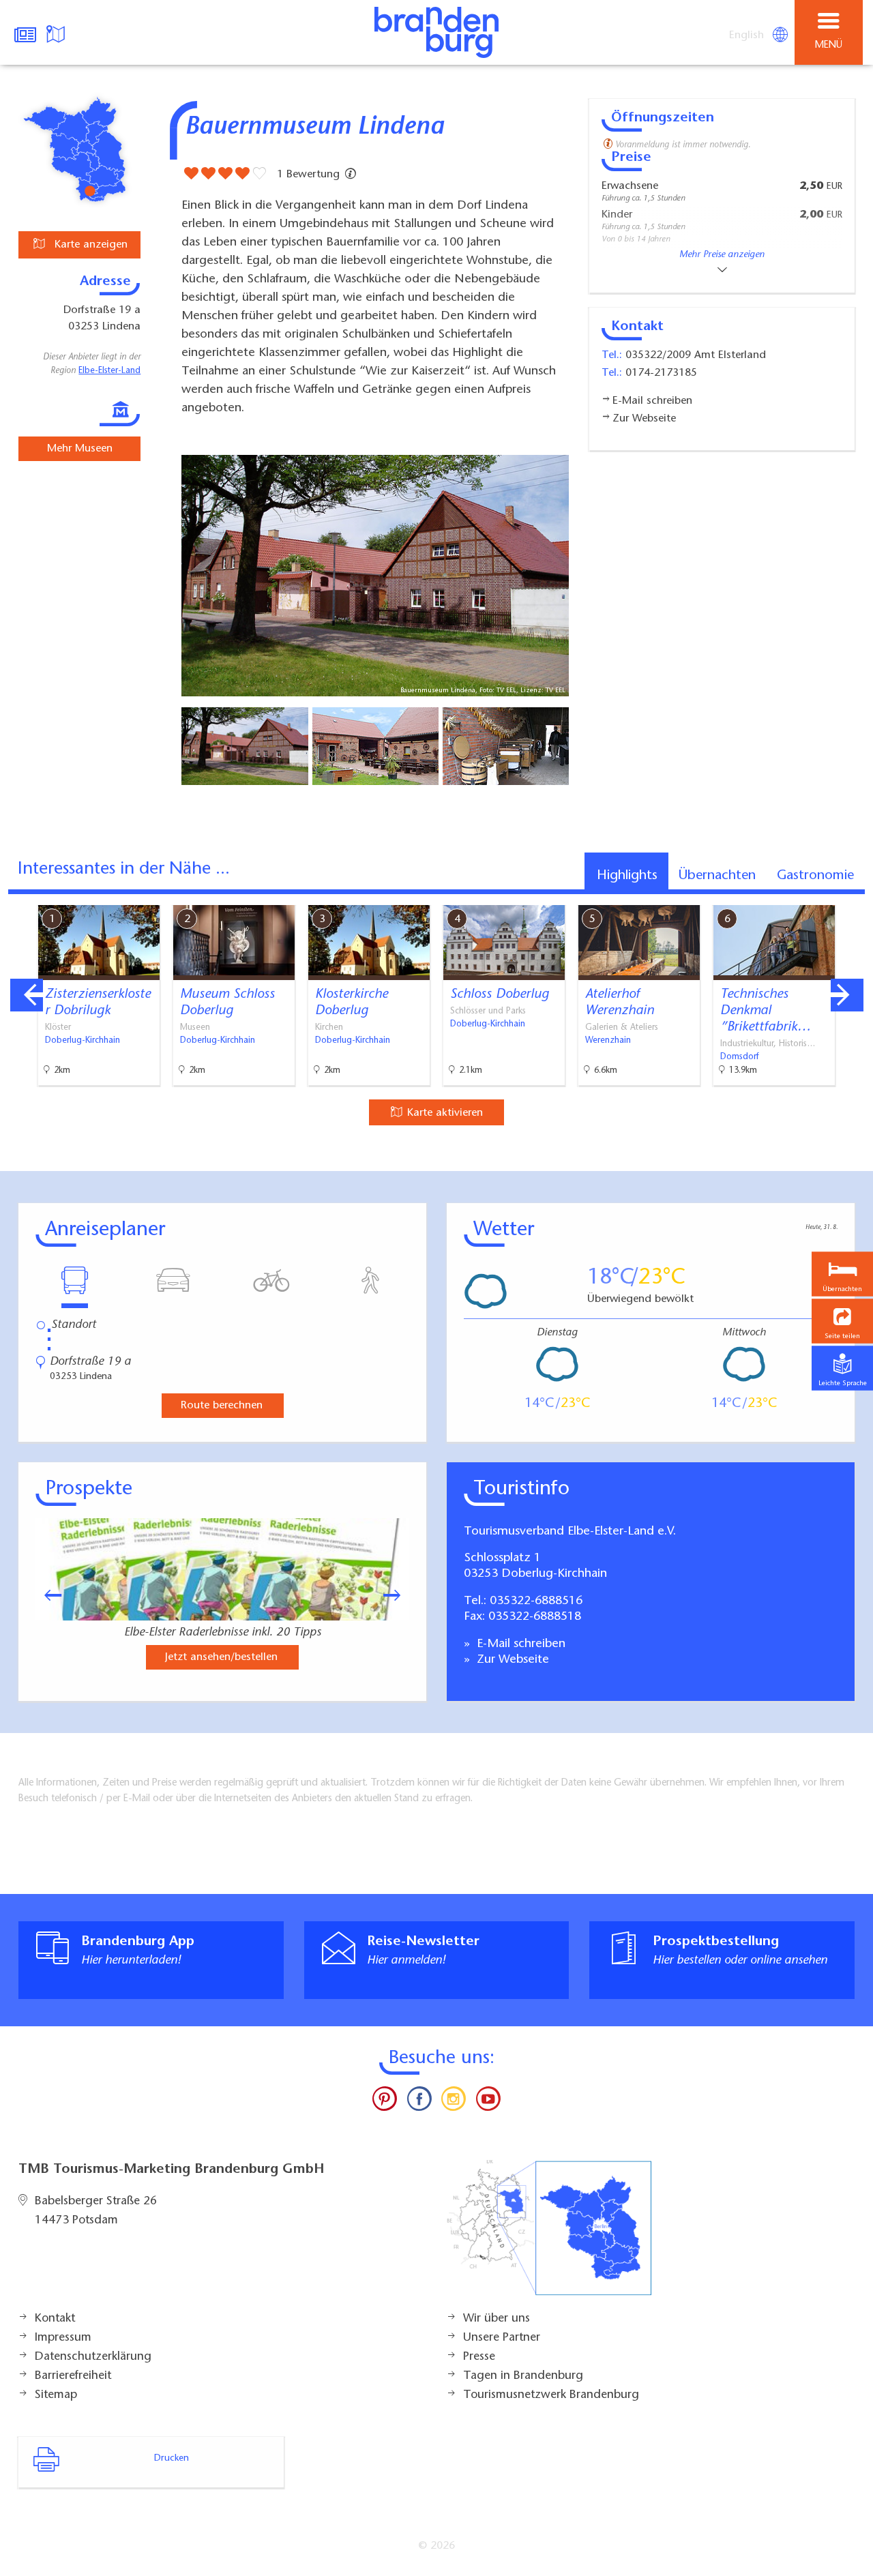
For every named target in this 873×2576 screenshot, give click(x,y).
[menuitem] (748, 35)
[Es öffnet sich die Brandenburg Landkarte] (57, 33)
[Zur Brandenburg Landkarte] (549, 2235)
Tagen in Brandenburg (523, 2376)
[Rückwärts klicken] (46, 1595)
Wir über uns (497, 2319)
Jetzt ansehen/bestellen (221, 1657)
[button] (842, 1321)
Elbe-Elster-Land (109, 371)
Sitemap (56, 2395)
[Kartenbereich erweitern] (853, 897)
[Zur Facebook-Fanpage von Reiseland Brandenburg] (419, 2102)
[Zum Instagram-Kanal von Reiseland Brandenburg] (454, 2102)
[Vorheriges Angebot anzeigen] (27, 995)
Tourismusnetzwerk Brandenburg (551, 2395)
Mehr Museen (80, 449)
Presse (479, 2357)
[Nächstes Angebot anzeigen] (847, 995)
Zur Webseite (511, 1660)
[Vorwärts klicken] (398, 1595)
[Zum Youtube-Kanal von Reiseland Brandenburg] (488, 2102)
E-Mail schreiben (519, 1644)
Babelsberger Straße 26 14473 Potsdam (96, 2211)
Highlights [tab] (627, 876)
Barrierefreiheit (73, 2376)
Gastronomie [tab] (815, 876)
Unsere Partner (502, 2338)
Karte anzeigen (89, 245)
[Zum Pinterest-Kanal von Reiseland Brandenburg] (385, 2102)
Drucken (172, 2459)
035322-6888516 (536, 1601)
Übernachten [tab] (717, 876)
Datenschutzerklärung (93, 2357)
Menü (829, 45)
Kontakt (55, 2319)
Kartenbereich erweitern (786, 895)
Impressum (63, 2338)
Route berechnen (222, 1406)
